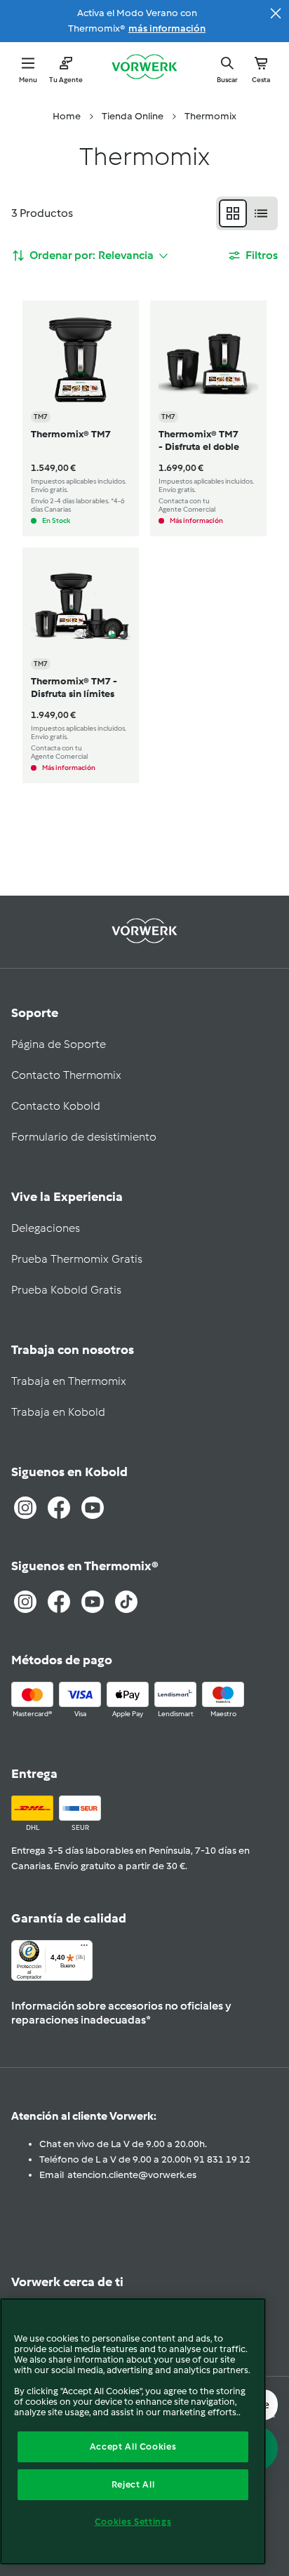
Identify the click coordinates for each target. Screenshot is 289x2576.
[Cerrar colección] (276, 13)
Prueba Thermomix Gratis (77, 1259)
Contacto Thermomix (66, 1075)
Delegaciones (46, 1228)
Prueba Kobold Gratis (66, 1290)
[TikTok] (126, 1602)
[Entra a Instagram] (25, 1508)
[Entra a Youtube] (93, 1508)
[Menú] (84, 1948)
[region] (133, 2431)
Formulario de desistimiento (84, 1137)
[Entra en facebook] (59, 1602)
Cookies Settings (133, 2522)
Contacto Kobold (56, 1106)
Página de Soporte (59, 1044)
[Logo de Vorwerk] (144, 68)
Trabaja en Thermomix (69, 1381)
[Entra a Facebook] (59, 1508)
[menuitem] (67, 117)
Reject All (133, 2484)
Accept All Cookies (133, 2446)
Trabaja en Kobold (58, 1412)
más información (167, 28)
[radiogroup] (247, 213)
